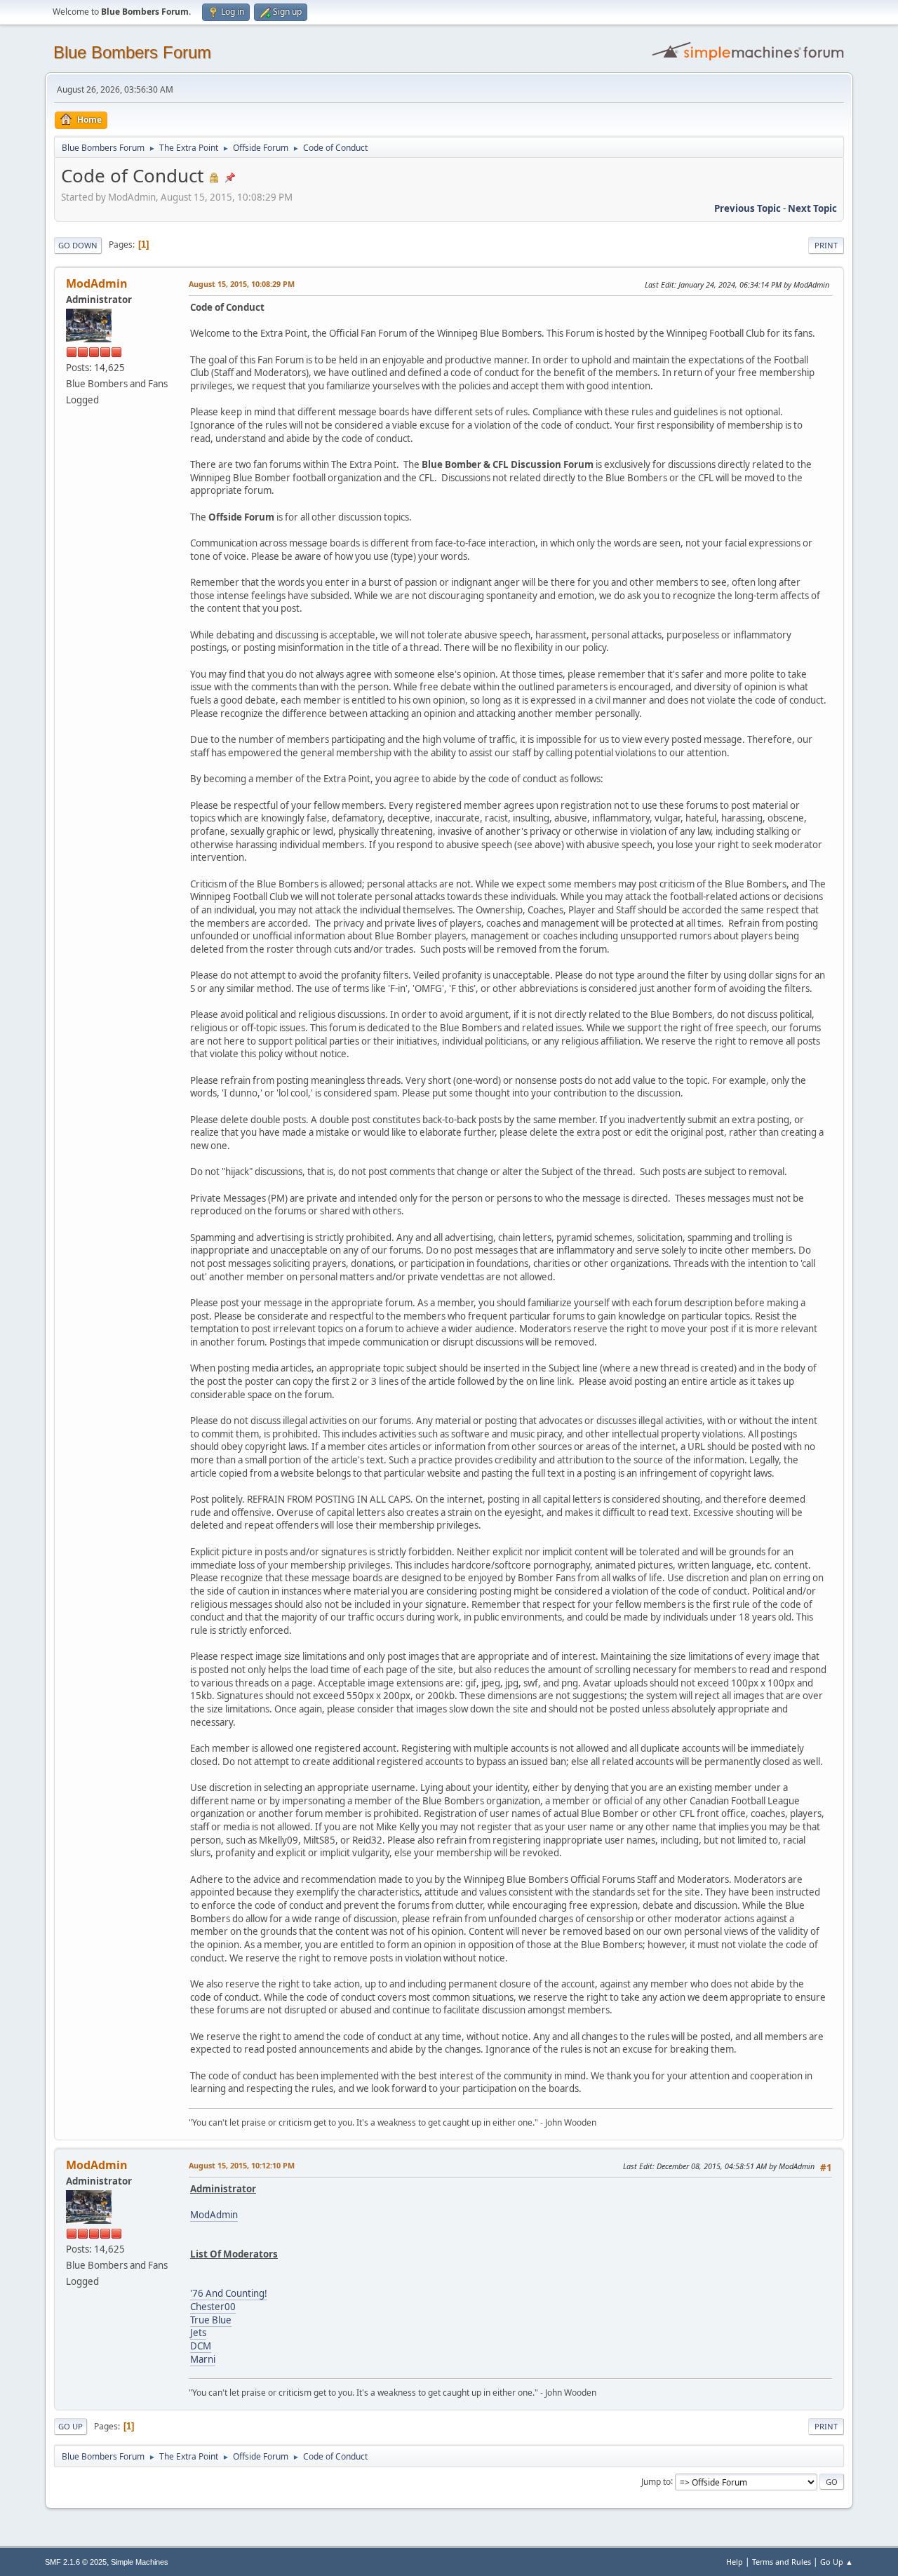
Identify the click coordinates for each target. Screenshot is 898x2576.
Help (735, 2562)
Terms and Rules (782, 2562)
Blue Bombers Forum (132, 52)
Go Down (78, 245)
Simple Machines (140, 2562)
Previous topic (748, 208)
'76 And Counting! (229, 2293)
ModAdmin (97, 283)
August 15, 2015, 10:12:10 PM (242, 2165)
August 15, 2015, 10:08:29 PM (242, 284)
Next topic (812, 208)
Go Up (71, 2426)
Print (826, 245)
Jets (198, 2333)
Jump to (656, 2481)
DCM (201, 2346)
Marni (203, 2359)
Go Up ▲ (837, 2562)
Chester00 (213, 2307)
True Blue (211, 2320)
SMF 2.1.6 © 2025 (76, 2562)
